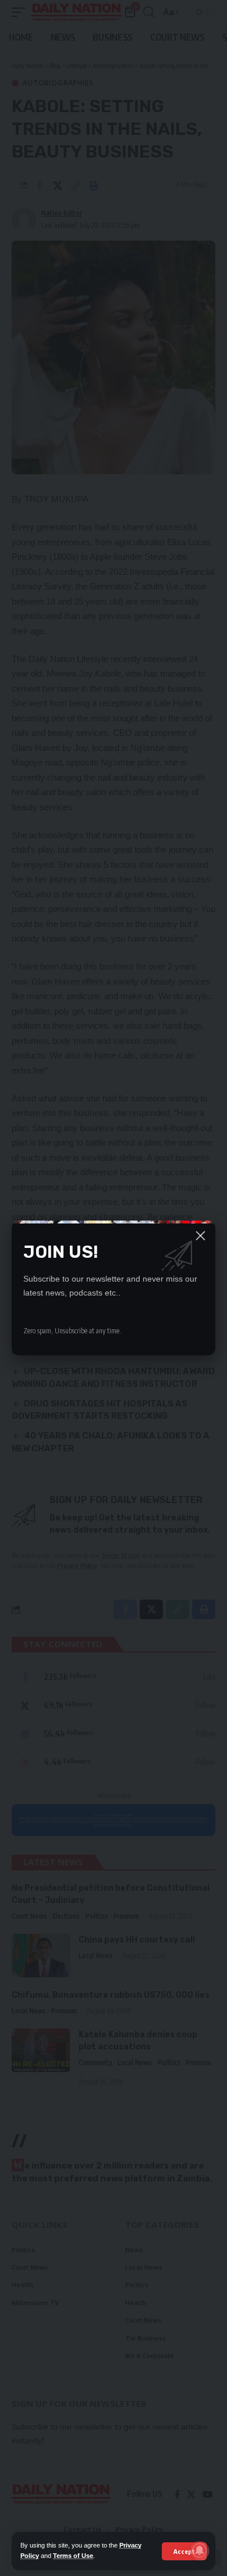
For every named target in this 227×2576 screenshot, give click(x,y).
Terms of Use (73, 2556)
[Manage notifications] (200, 2550)
